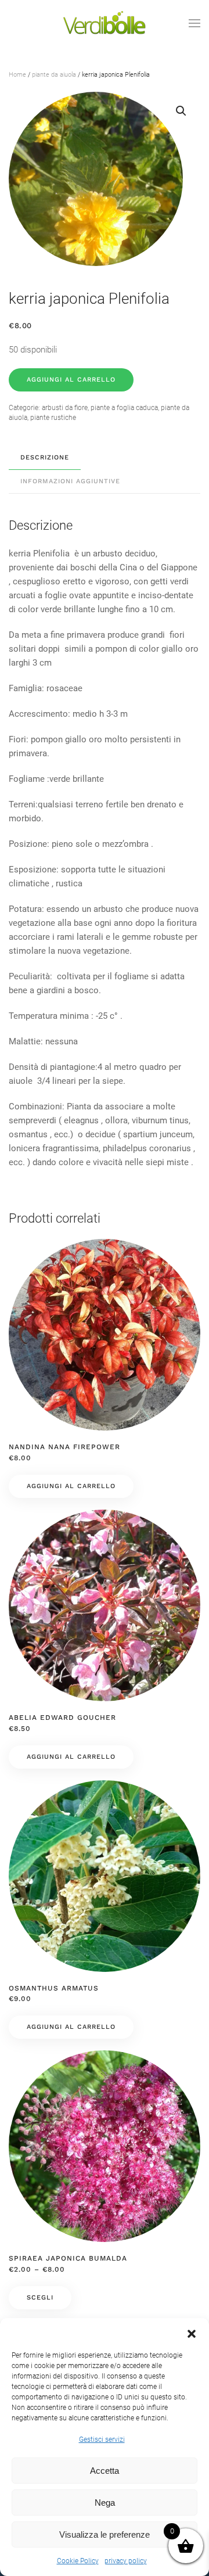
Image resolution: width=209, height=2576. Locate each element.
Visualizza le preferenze (105, 2534)
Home (17, 75)
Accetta (105, 2471)
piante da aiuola (54, 75)
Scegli (40, 2297)
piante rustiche (53, 418)
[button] (192, 2333)
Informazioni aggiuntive (70, 481)
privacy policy (126, 2561)
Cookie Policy (78, 2561)
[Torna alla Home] (105, 23)
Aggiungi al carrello (71, 380)
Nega (105, 2503)
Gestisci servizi (102, 2440)
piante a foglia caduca (124, 408)
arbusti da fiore (65, 408)
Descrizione (45, 457)
